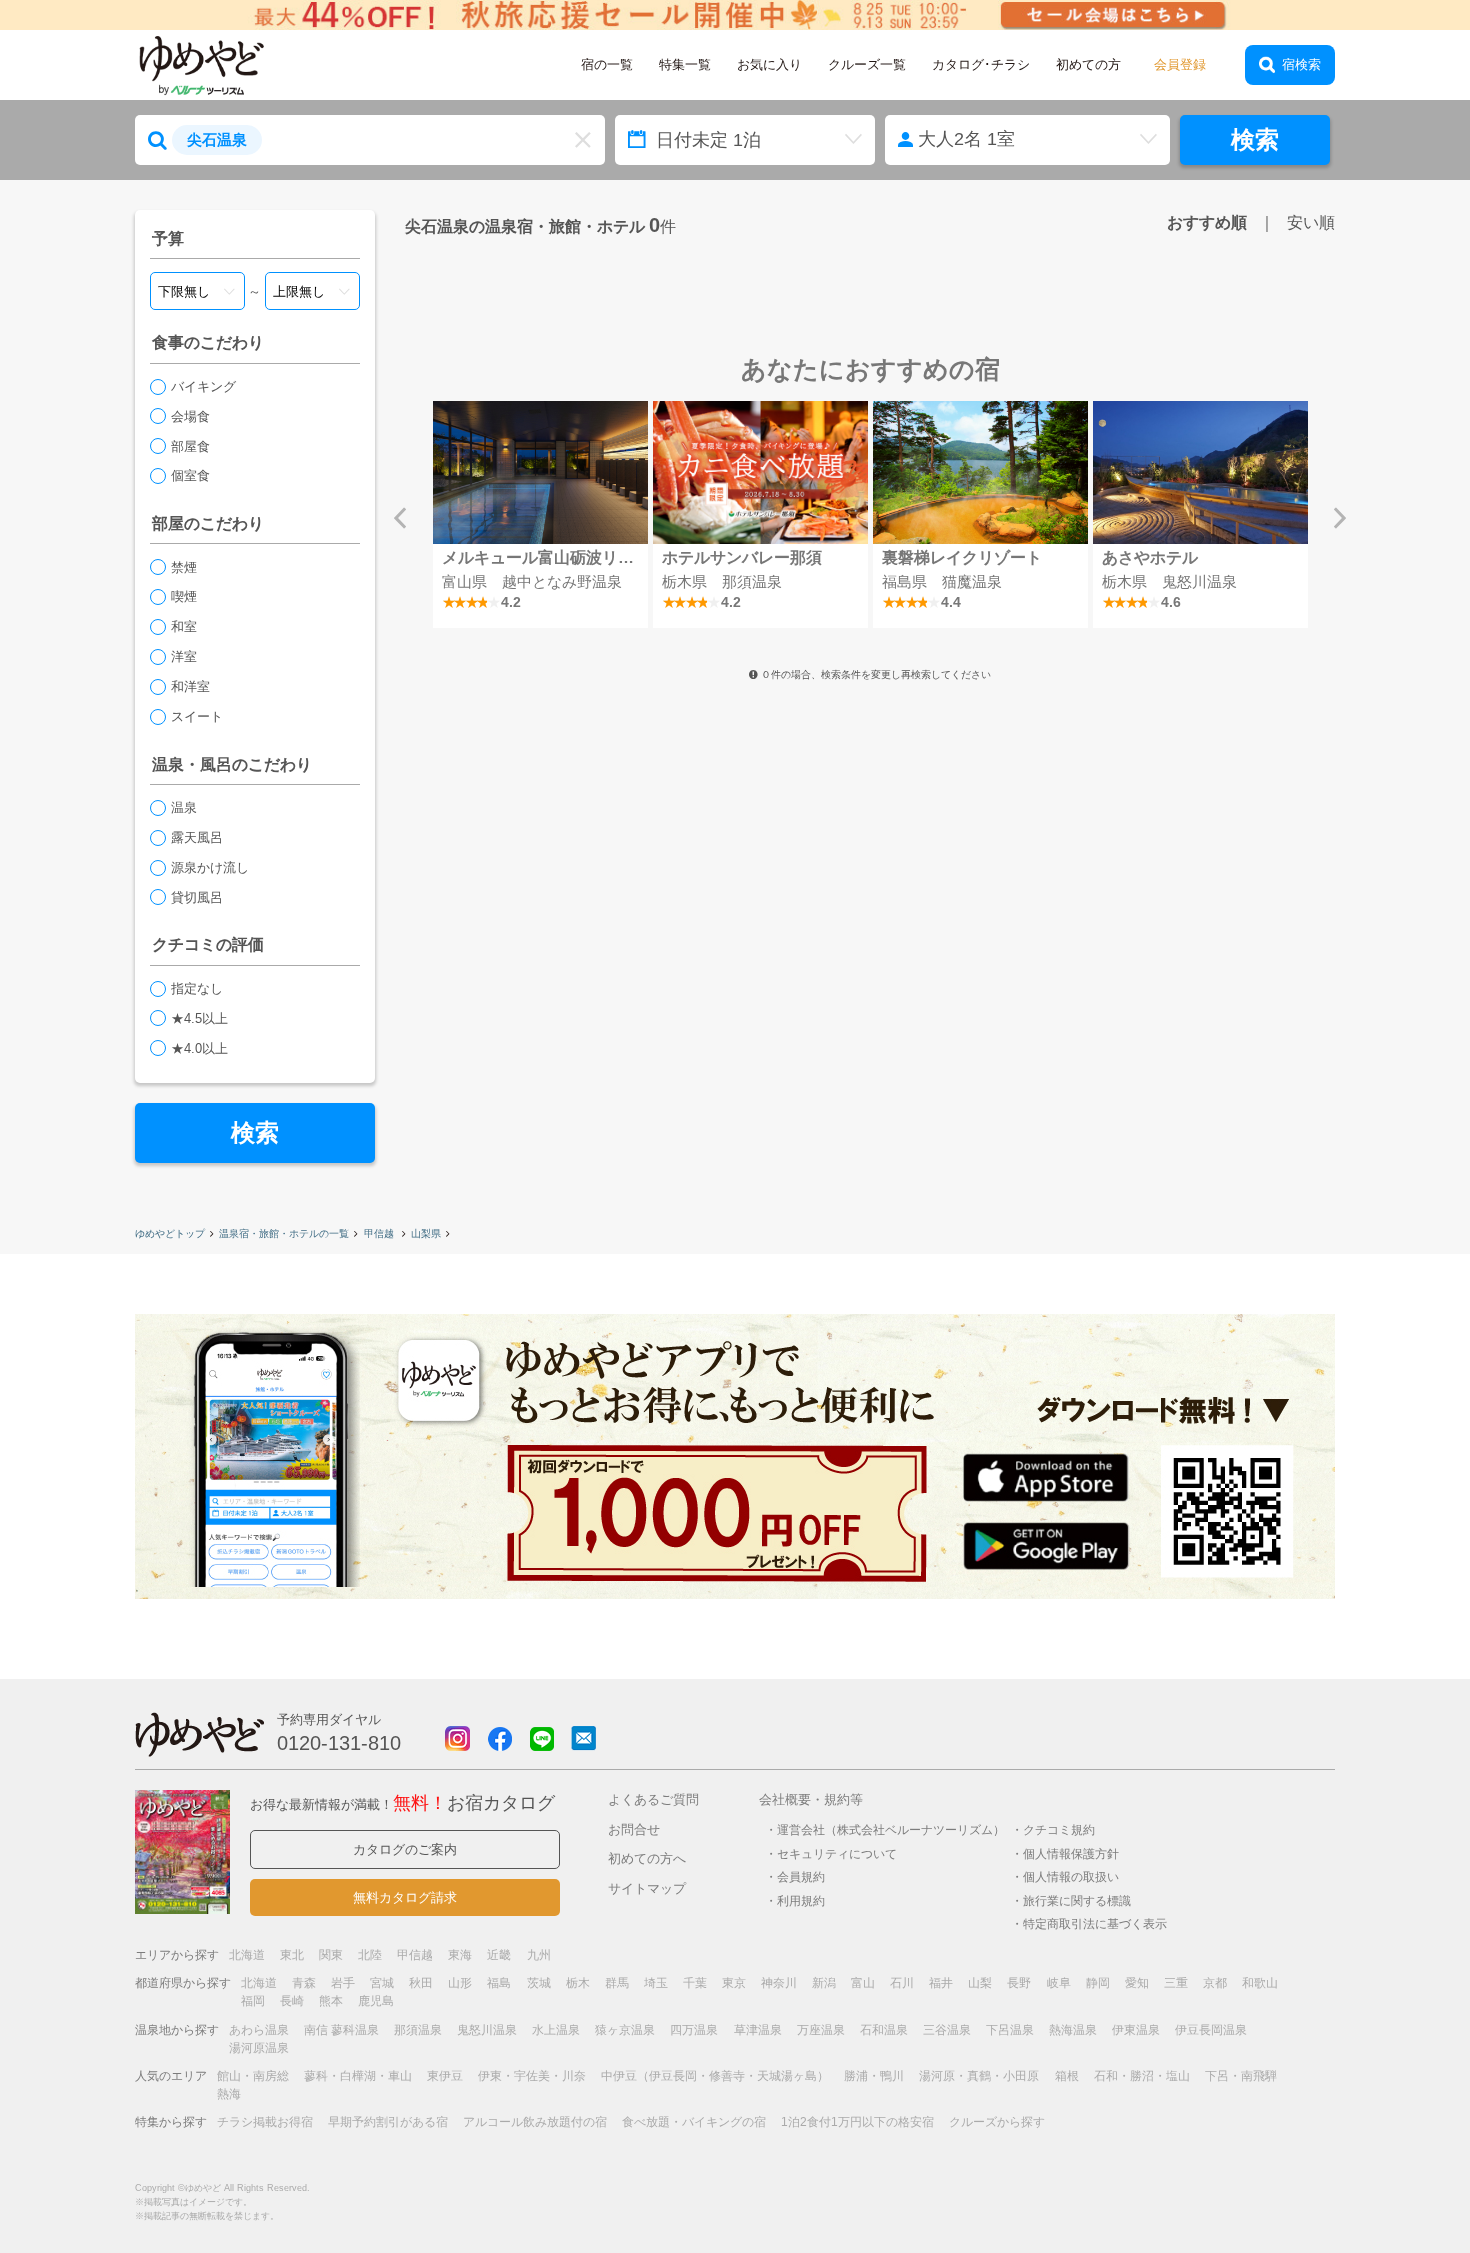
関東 (331, 1955)
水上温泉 (556, 2030)
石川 (902, 1983)
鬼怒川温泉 (487, 2030)
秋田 (421, 1983)
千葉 (695, 1983)
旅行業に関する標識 (1077, 1900)
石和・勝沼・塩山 (1142, 2076)
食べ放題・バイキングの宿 (694, 2122)
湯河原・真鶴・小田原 (979, 2076)
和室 (184, 626)
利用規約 (801, 1900)
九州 (539, 1955)
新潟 (824, 1983)
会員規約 (801, 1876)
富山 (863, 1983)
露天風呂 (197, 837)
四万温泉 (694, 2030)
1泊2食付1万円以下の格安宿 (857, 2122)
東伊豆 (445, 2076)
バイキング (203, 386)
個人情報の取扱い (1071, 1876)
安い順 (1311, 222)
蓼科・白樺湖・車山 (358, 2076)
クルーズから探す (997, 2122)
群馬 (617, 1983)
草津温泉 (758, 2030)
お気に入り (769, 64)
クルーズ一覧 (867, 64)
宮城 (382, 1983)
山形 (460, 1983)
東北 (292, 1955)
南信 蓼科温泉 (341, 2030)
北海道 (247, 1955)
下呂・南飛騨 (1241, 2076)
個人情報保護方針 (1071, 1853)
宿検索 (1301, 64)
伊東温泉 (1136, 2030)
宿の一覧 (607, 64)
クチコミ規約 (1059, 1829)
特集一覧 (685, 64)
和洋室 (190, 686)
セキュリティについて (837, 1853)
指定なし (197, 988)
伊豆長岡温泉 (1211, 2030)
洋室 (184, 656)
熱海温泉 (1073, 2030)
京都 (1215, 1983)
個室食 (190, 475)
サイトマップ (647, 1888)
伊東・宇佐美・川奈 (532, 2076)
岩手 (343, 1983)
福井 (941, 1983)
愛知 (1137, 1983)
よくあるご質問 (653, 1799)
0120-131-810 (339, 1743)
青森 (304, 1983)
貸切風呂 (197, 897)
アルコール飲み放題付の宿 (535, 2122)
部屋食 (190, 446)
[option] (540, 514)
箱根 (1067, 2076)
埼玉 (656, 1983)
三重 (1176, 1983)
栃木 (578, 1983)
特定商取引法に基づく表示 (1095, 1923)
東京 (734, 1983)
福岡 (253, 2001)
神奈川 (779, 1983)
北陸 (370, 1955)
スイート (197, 716)
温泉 (184, 807)
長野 (1019, 1983)
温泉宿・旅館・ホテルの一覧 (284, 1233)
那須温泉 (418, 2030)
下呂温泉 (1010, 2030)
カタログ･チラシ (981, 64)
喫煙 (184, 596)
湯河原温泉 (259, 2048)
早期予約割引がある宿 (388, 2122)
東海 (460, 1955)
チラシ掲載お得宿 (265, 2122)
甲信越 (380, 1233)
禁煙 (184, 567)
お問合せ (634, 1829)
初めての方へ (647, 1858)
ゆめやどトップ (170, 1233)
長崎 (292, 2001)
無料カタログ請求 (405, 1897)
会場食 (190, 416)
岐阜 (1059, 1983)
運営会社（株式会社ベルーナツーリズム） (891, 1829)
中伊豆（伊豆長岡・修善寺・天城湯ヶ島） (715, 2076)
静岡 (1098, 1983)
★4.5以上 (199, 1018)
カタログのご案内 (405, 1849)
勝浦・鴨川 (874, 2076)
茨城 (539, 1983)
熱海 (229, 2094)
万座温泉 (821, 2030)
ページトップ (1395, 2186)
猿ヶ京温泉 (625, 2030)
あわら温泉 (259, 2030)
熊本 (331, 2001)
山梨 (980, 1983)
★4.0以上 (199, 1048)
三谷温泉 (947, 2030)
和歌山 (1260, 1983)
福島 (499, 1983)
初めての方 (1088, 64)
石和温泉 (884, 2030)
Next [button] (1340, 518)
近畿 (499, 1955)
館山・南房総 (253, 2076)
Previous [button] (400, 518)
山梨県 (426, 1233)
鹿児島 (376, 2001)
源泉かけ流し (210, 867)
